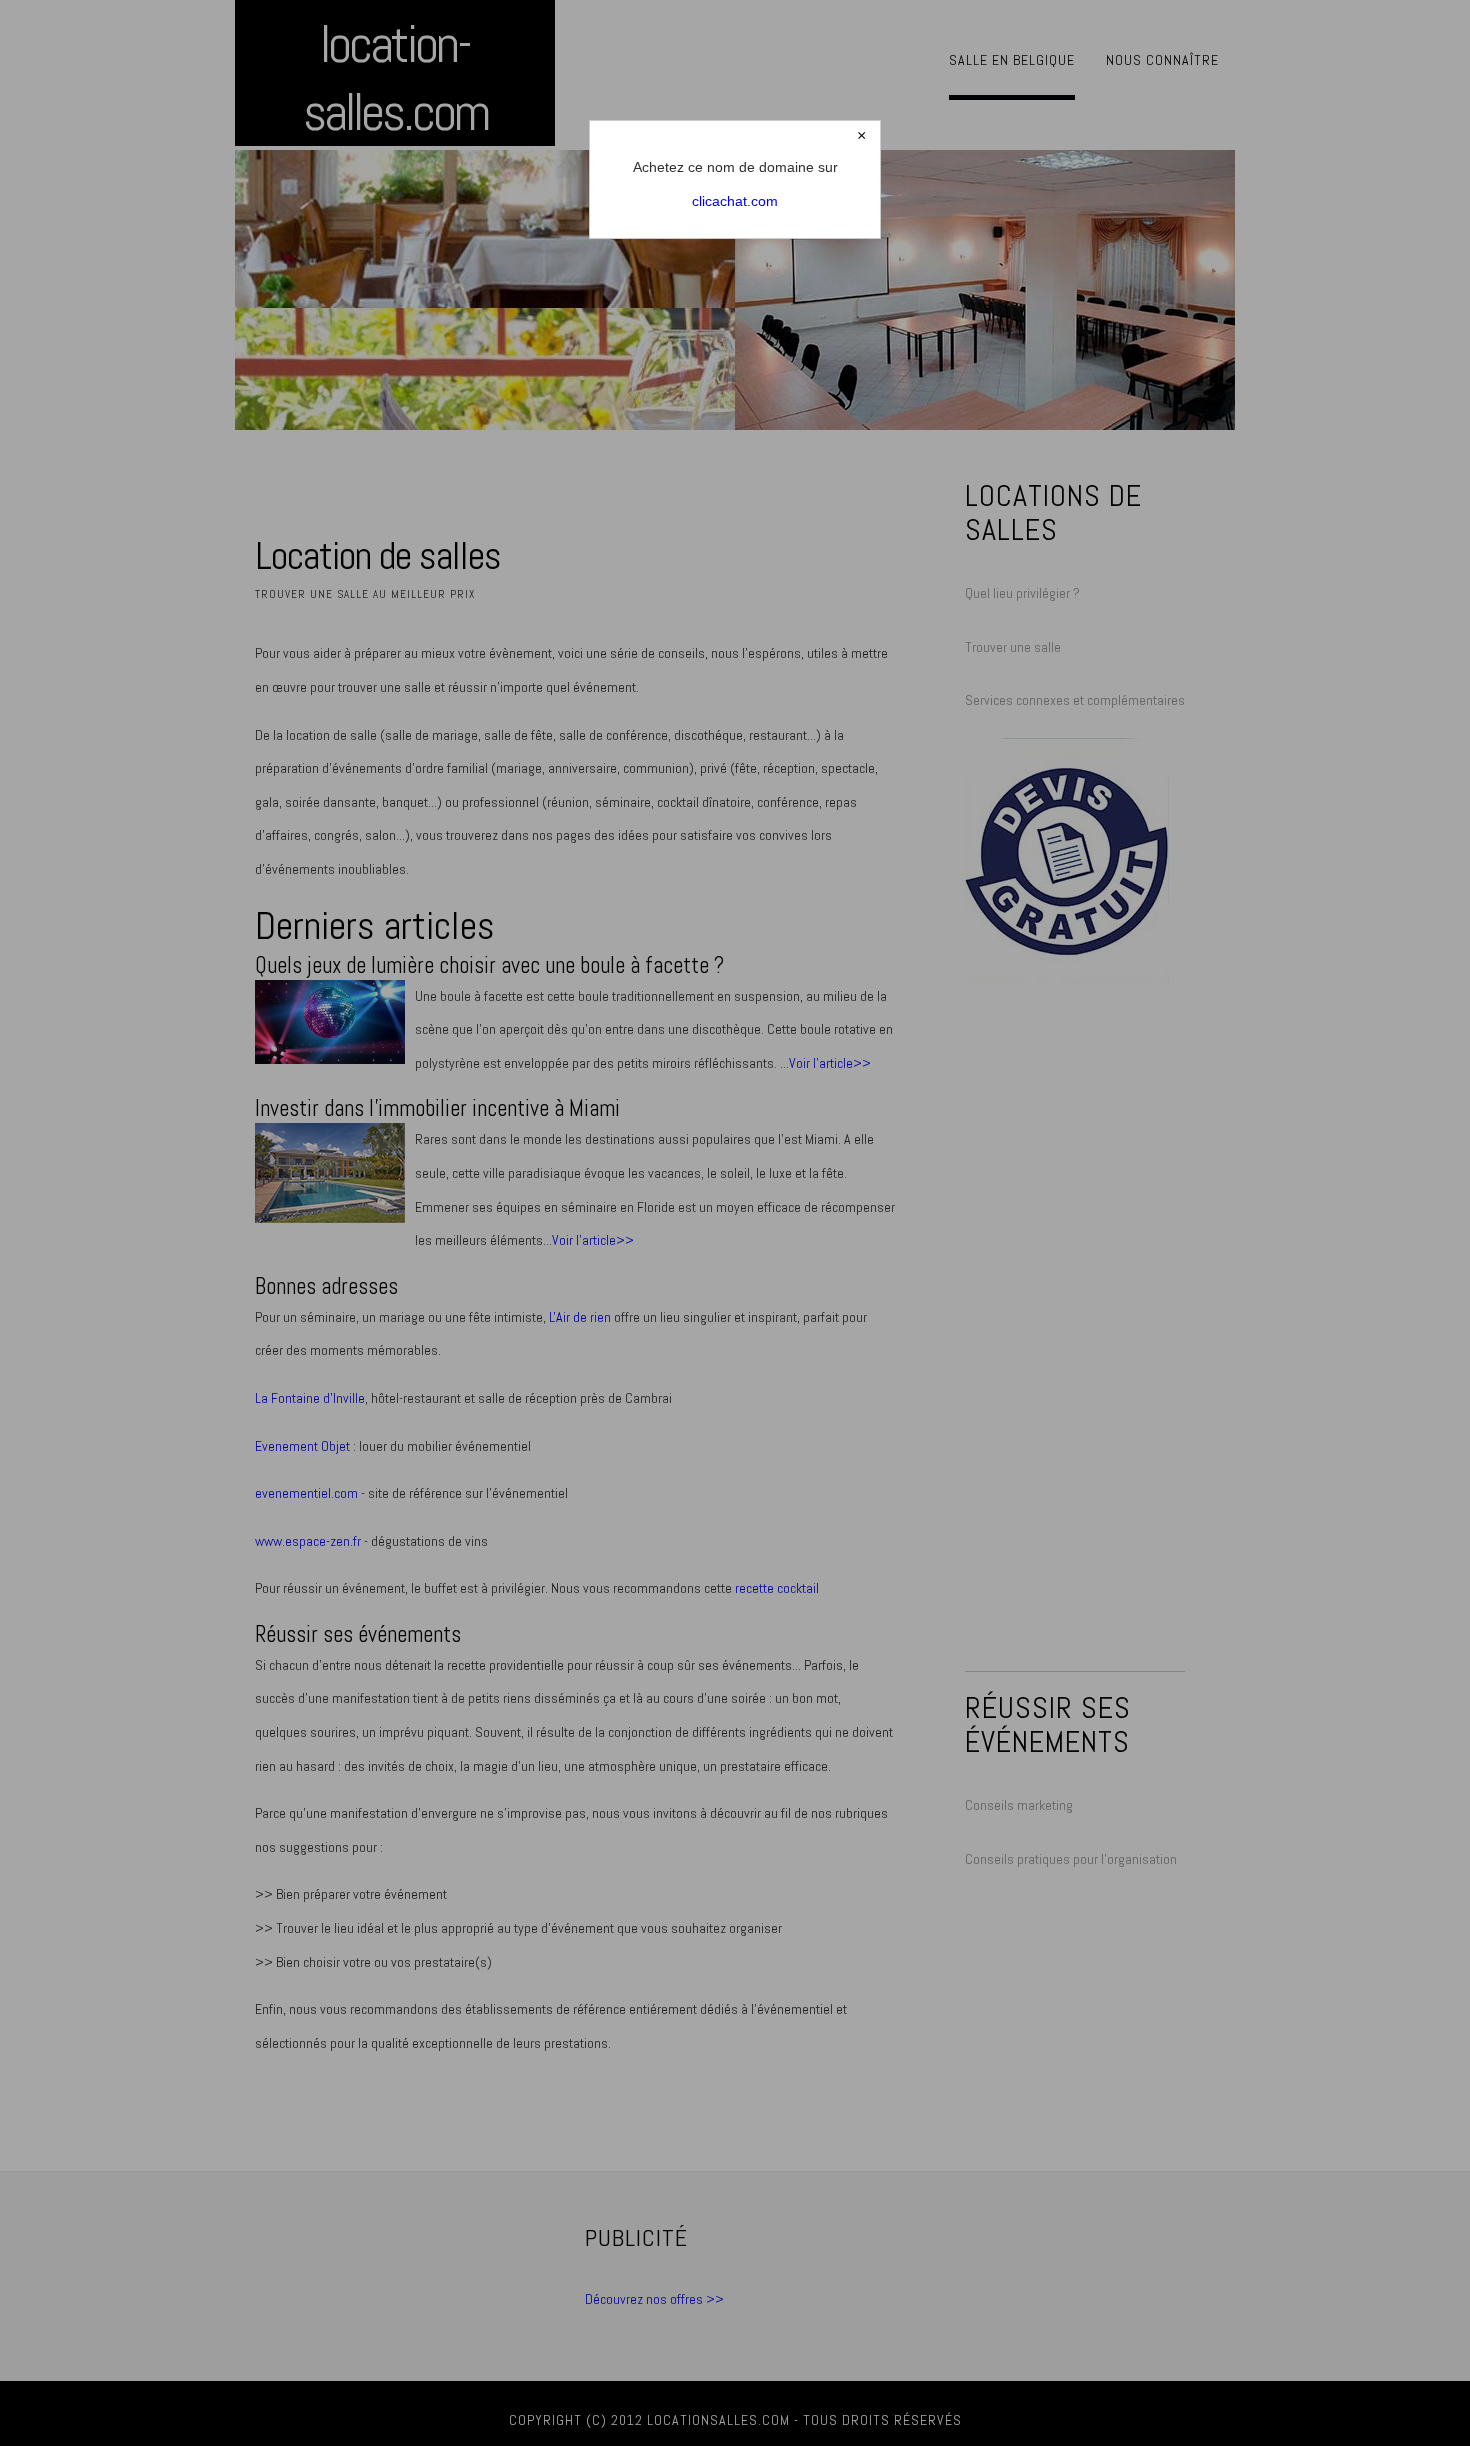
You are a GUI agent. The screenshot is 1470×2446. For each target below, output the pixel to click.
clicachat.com (735, 201)
